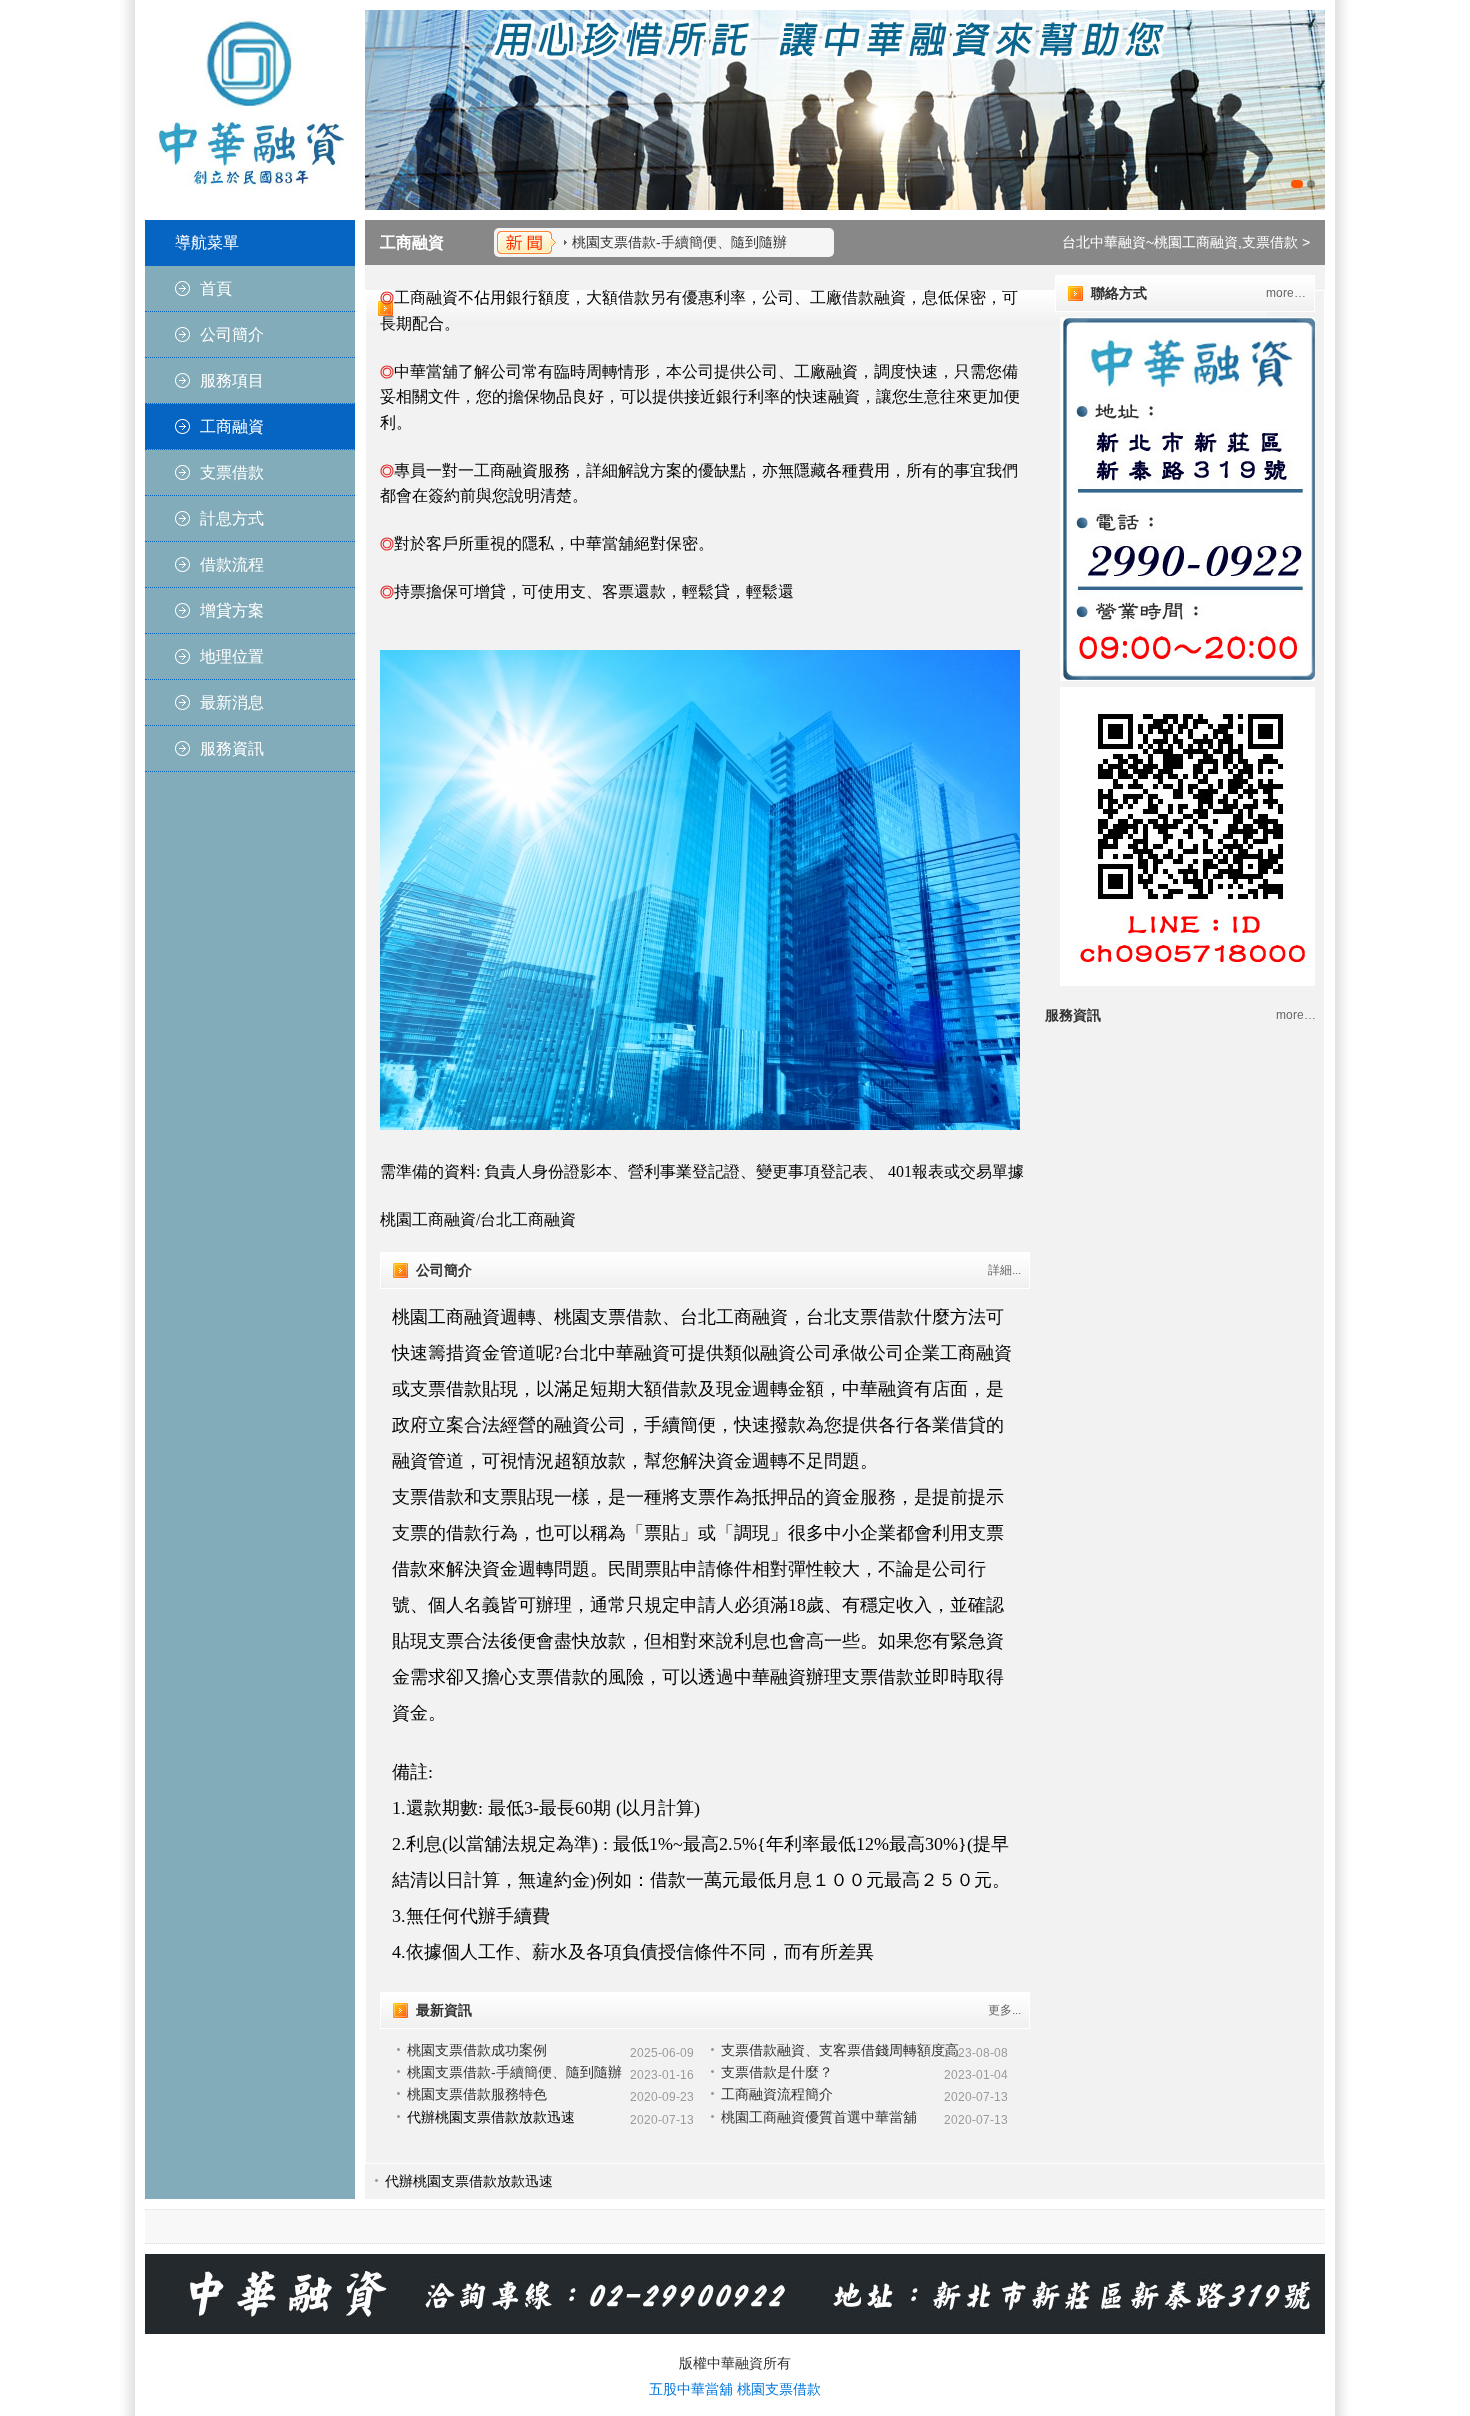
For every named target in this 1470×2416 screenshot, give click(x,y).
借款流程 (232, 564)
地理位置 (232, 656)
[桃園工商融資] (845, 110)
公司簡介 (232, 334)
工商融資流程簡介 (777, 2094)
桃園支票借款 (779, 2389)
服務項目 (232, 380)
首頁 (216, 288)
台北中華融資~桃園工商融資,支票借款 (1180, 242)
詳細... (1004, 1270)
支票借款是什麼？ (777, 2072)
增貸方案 (232, 610)
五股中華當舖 (691, 2389)
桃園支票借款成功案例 (477, 2050)
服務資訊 (232, 748)
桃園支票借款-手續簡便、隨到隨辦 (679, 242)
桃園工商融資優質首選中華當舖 (819, 2117)
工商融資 (232, 426)
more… (1286, 293)
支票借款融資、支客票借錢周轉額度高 (840, 2050)
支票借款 (232, 472)
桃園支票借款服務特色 (477, 2094)
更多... (1004, 2010)
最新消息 (232, 702)
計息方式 (232, 518)
